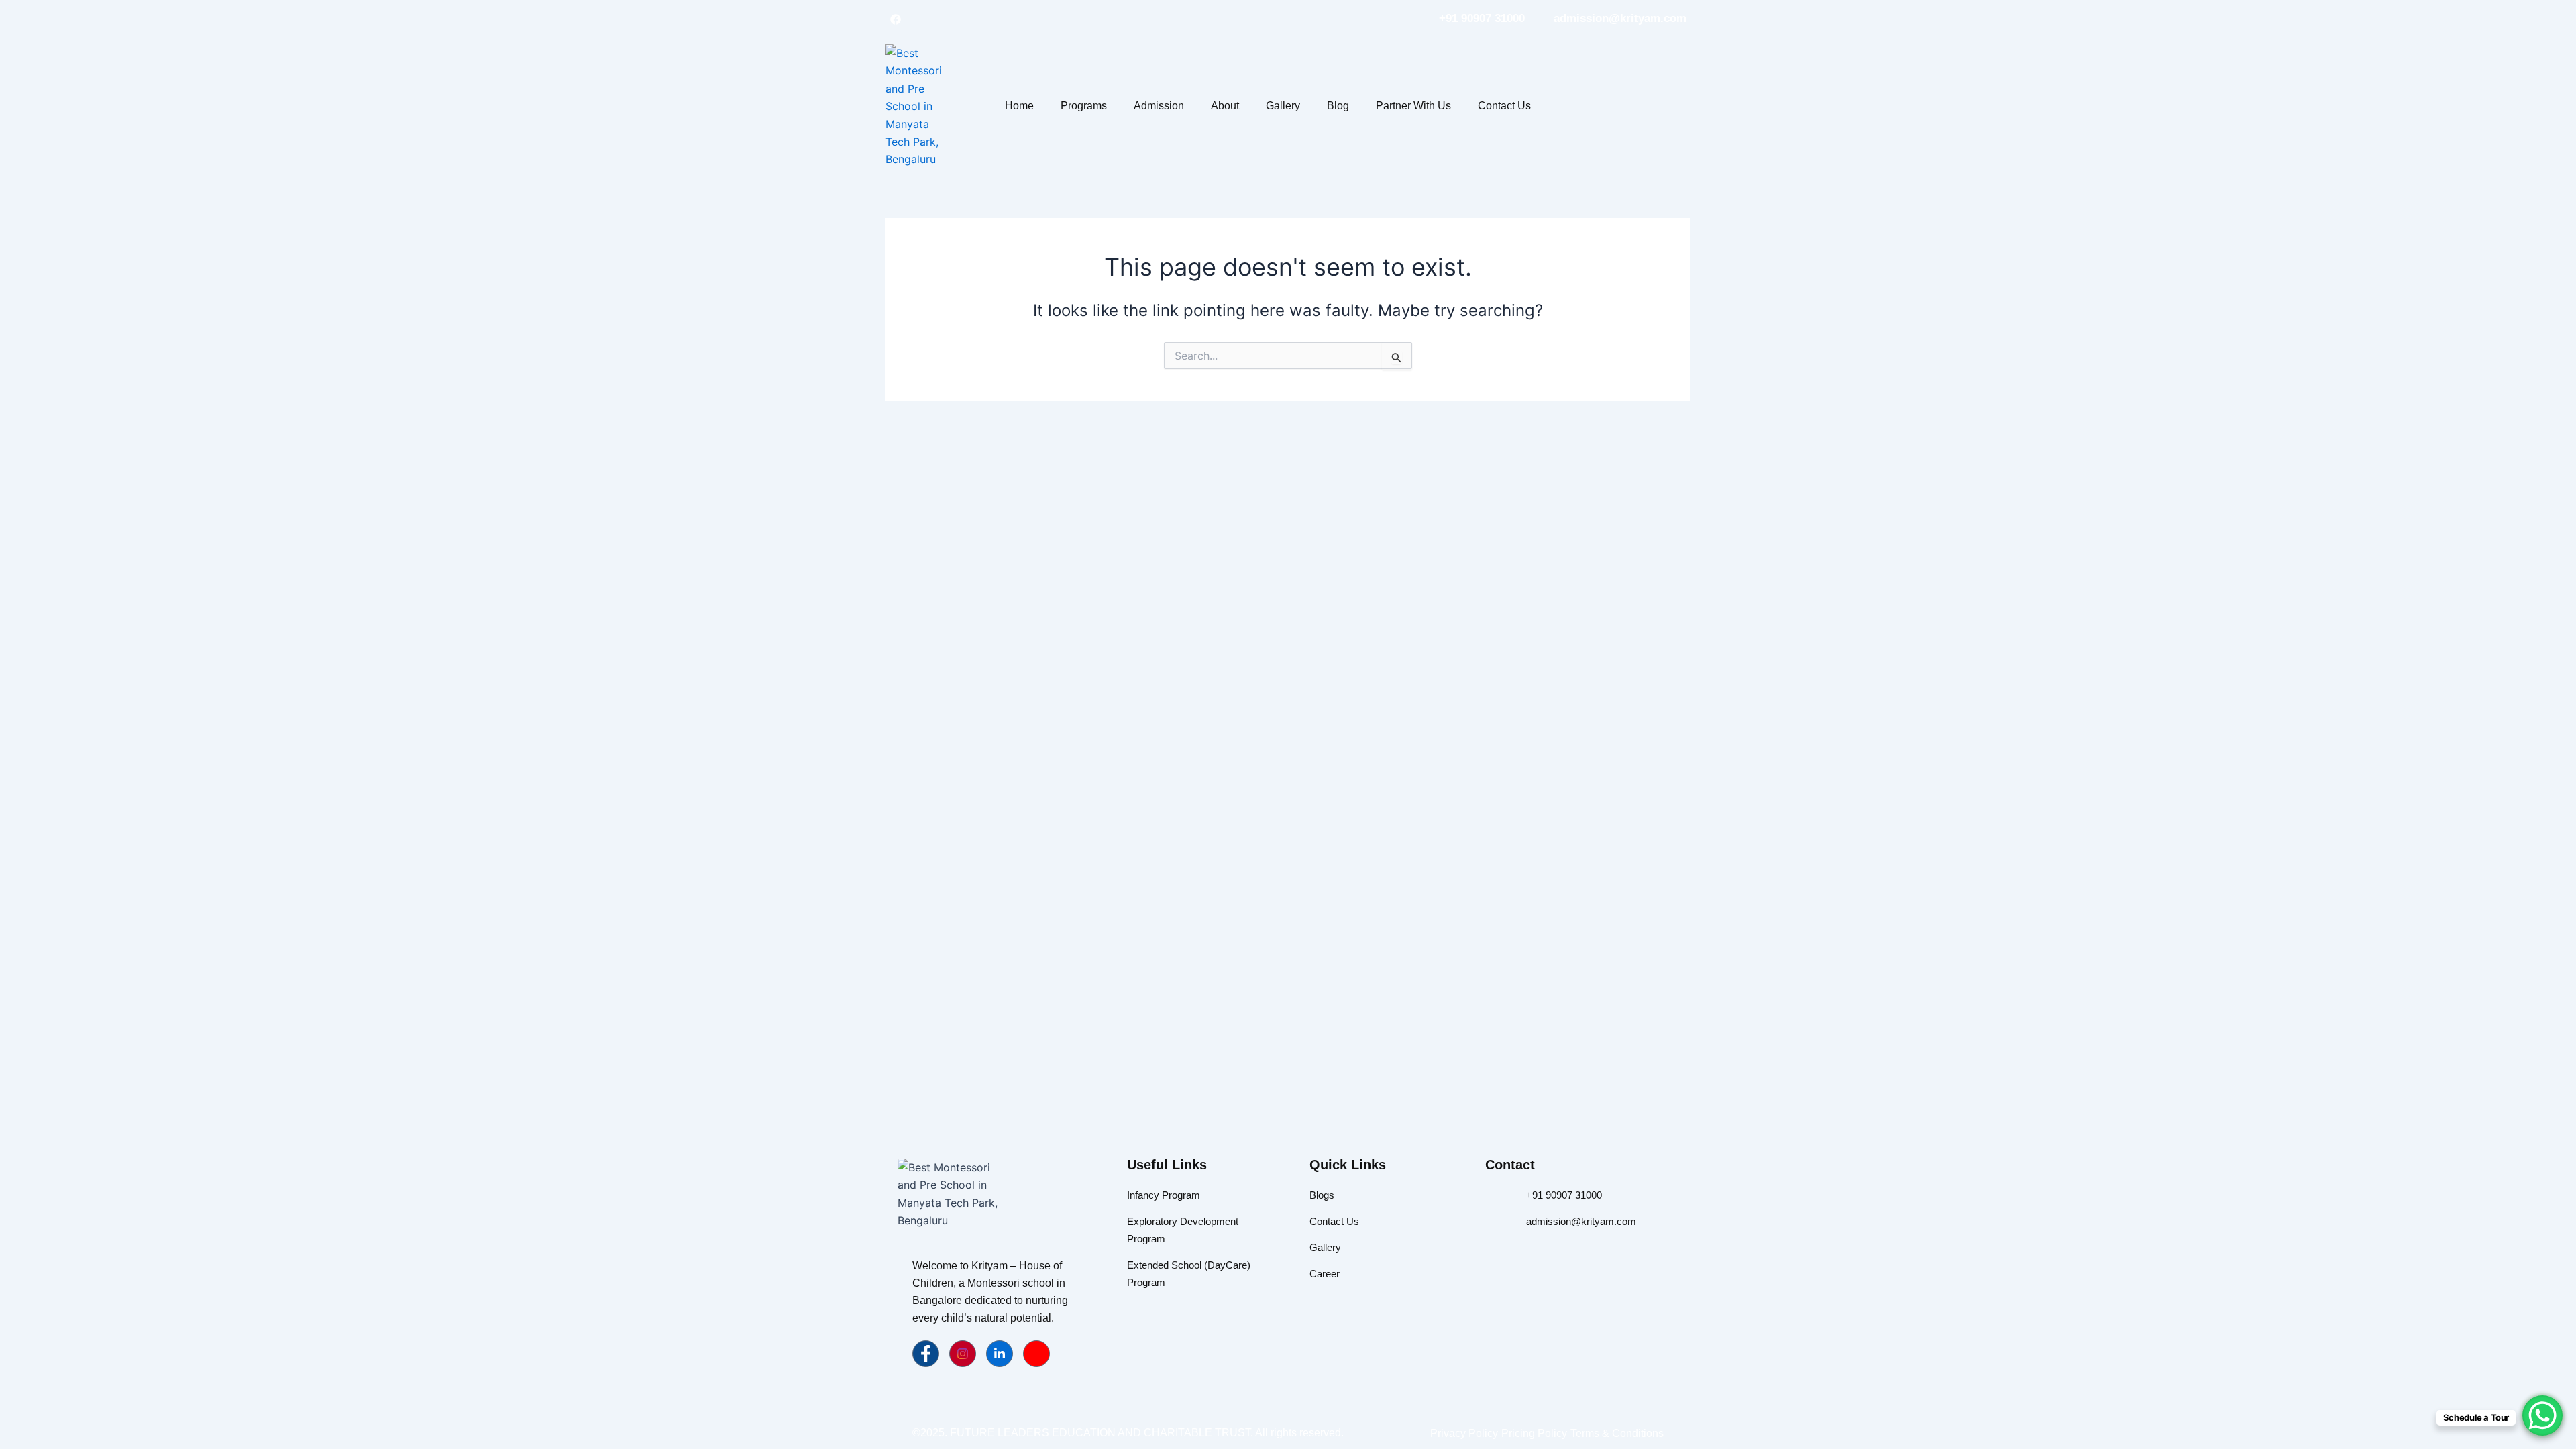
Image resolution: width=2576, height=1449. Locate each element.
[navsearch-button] (1620, 104)
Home (1019, 106)
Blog (1338, 106)
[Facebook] (896, 19)
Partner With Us (1413, 106)
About (1225, 106)
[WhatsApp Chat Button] (2542, 1415)
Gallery (1283, 106)
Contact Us (1504, 106)
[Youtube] (1036, 1354)
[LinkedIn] (943, 19)
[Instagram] (919, 19)
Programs (1084, 106)
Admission (1159, 106)
